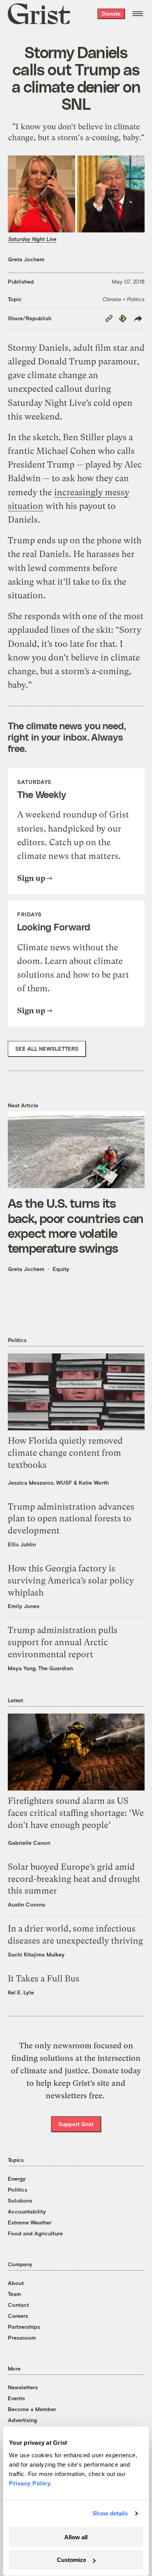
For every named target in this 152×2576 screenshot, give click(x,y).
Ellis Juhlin (22, 1544)
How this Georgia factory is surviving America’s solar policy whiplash (71, 1581)
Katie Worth (94, 1483)
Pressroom (22, 2338)
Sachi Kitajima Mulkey (36, 1954)
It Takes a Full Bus (44, 1979)
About (16, 2283)
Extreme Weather (30, 2222)
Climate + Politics (124, 299)
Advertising (22, 2420)
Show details (110, 2513)
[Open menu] (138, 14)
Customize (72, 2560)
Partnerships (24, 2327)
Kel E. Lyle (21, 1992)
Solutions (20, 2200)
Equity (61, 1269)
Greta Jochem (26, 259)
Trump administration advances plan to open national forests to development (71, 1519)
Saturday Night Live (32, 239)
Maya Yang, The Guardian (40, 1668)
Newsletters (23, 2387)
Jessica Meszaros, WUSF (40, 1483)
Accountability (27, 2211)
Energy (17, 2179)
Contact (18, 2305)
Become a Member (32, 2409)
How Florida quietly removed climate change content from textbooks (65, 1453)
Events (16, 2398)
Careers (18, 2316)
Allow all (76, 2537)
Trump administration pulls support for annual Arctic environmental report (63, 1642)
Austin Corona (27, 1904)
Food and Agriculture (35, 2233)
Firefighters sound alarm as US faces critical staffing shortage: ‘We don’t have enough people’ (76, 1813)
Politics (18, 2190)
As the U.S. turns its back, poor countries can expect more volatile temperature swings (76, 1225)
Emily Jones (24, 1606)
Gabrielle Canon (29, 1843)
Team (14, 2294)
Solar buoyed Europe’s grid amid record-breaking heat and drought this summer (74, 1879)
